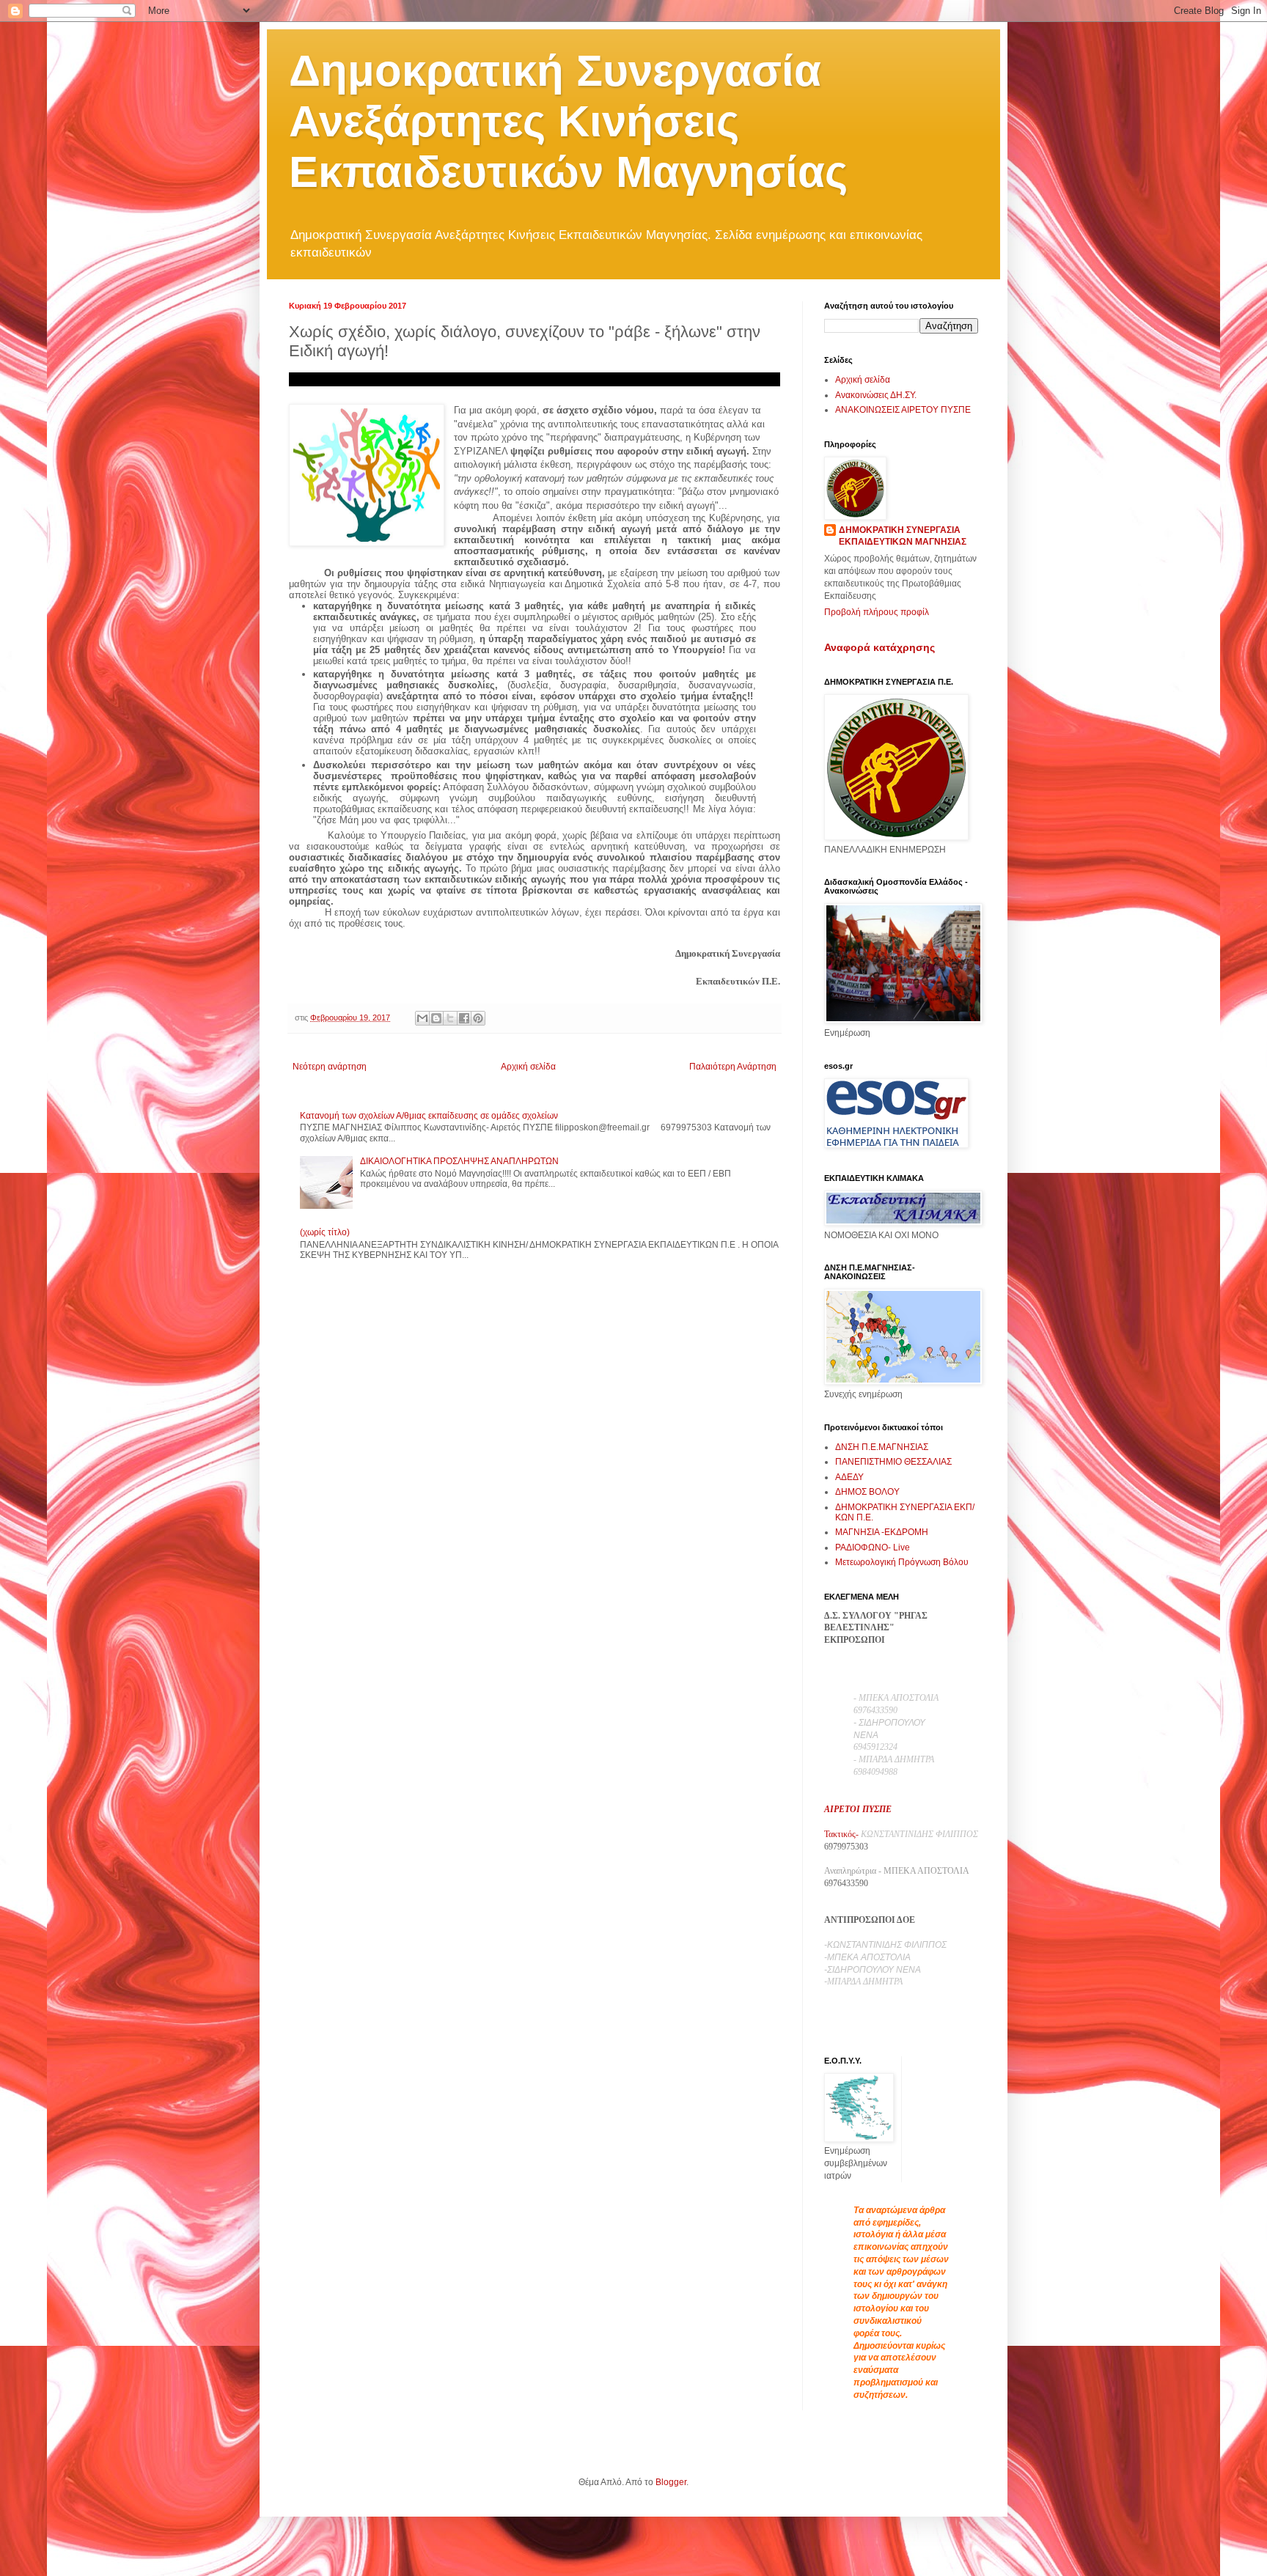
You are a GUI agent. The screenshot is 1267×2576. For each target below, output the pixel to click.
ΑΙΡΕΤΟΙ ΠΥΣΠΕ (858, 1809)
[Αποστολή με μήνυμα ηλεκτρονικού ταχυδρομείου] (422, 1018)
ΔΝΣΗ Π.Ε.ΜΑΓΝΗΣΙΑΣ (882, 1447)
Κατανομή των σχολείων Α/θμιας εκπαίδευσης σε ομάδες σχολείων (429, 1116)
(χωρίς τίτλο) (325, 1232)
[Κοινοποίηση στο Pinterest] (478, 1018)
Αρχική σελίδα (528, 1067)
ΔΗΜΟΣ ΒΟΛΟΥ (867, 1492)
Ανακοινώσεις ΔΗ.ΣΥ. (876, 395)
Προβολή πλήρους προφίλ (877, 612)
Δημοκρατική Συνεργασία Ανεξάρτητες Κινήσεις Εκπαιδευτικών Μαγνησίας (568, 121)
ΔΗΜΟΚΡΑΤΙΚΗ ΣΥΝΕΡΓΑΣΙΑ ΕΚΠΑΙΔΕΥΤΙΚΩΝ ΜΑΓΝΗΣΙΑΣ (903, 536)
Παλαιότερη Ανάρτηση (733, 1067)
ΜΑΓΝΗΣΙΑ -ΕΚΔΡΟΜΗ (882, 1532)
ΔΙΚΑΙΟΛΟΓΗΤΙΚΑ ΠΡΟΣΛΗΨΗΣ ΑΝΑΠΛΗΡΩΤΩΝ (459, 1161)
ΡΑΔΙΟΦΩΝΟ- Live (873, 1548)
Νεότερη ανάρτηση (330, 1067)
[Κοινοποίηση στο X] (450, 1018)
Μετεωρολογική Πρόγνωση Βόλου (902, 1562)
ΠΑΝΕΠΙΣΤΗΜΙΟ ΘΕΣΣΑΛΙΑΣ (893, 1462)
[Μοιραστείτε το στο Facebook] (464, 1018)
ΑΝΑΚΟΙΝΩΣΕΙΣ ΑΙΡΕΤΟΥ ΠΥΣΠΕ (903, 410)
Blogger (671, 2482)
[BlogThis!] (436, 1018)
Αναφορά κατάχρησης (879, 647)
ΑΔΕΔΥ (849, 1477)
